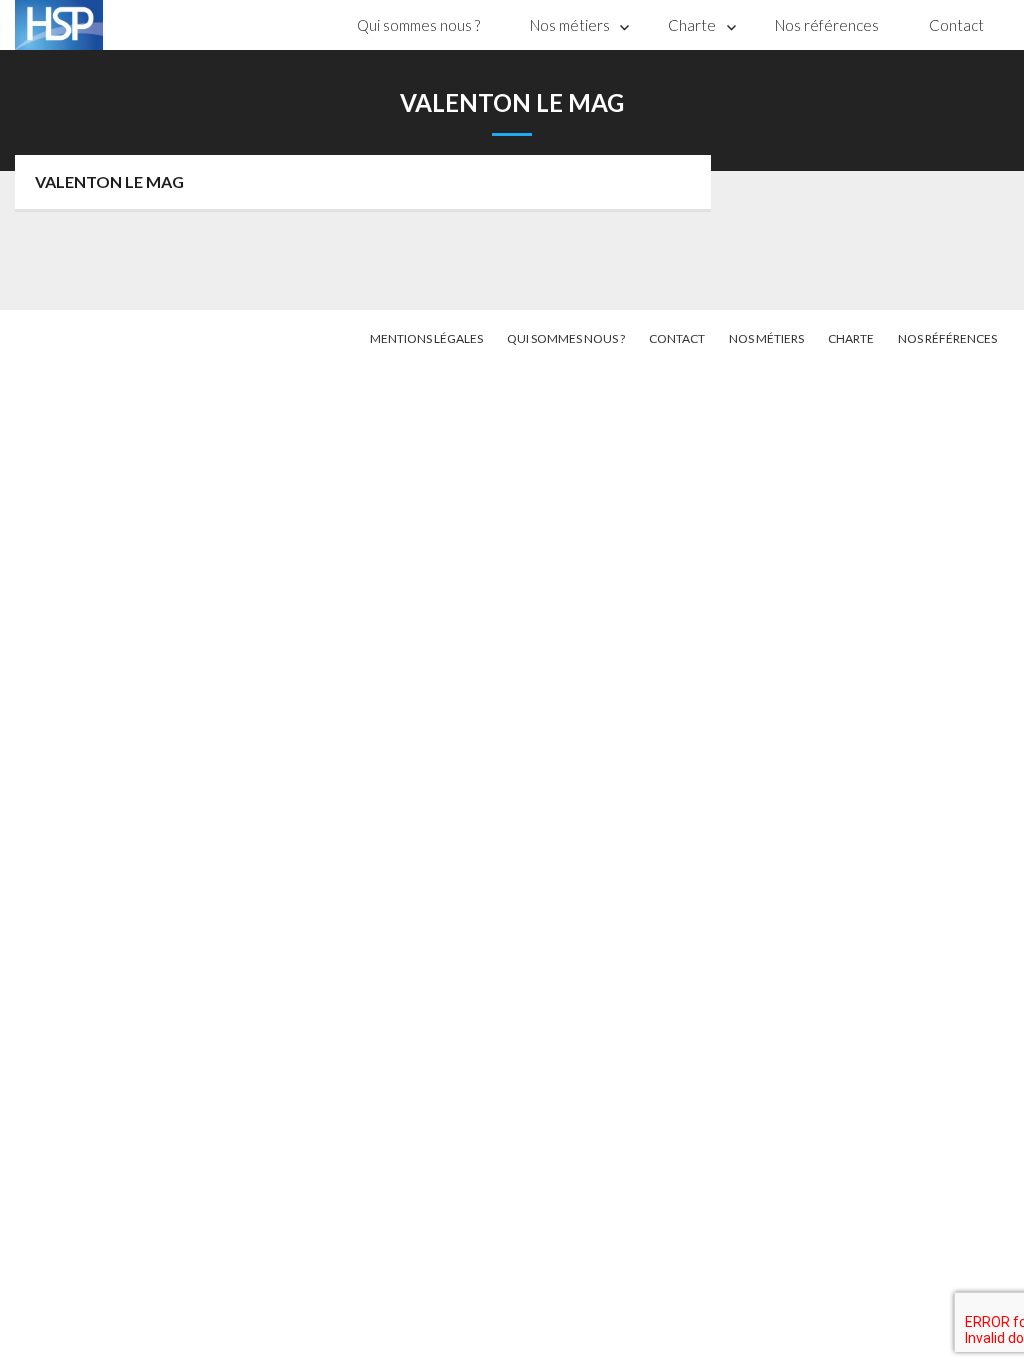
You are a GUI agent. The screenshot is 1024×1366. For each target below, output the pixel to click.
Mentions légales (426, 338)
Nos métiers (570, 25)
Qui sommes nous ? (418, 25)
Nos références (827, 25)
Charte (692, 25)
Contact (956, 25)
